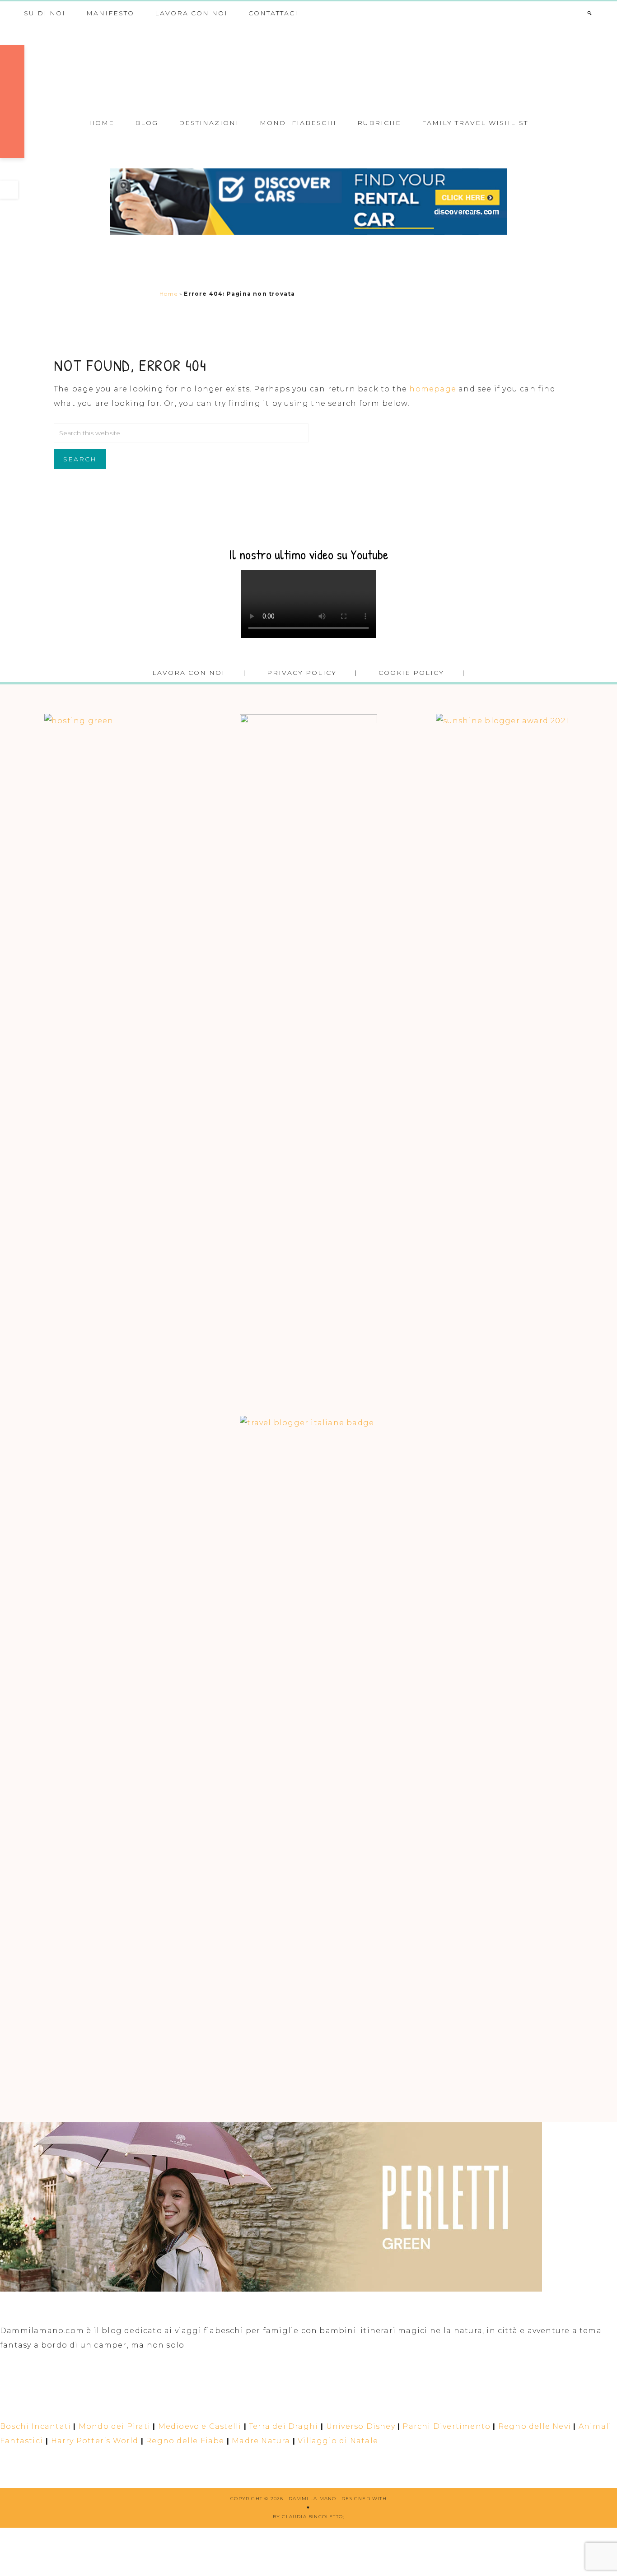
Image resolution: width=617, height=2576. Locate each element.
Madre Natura (261, 2441)
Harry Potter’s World (95, 2441)
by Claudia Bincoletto (308, 2517)
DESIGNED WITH (364, 2499)
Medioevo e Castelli (200, 2426)
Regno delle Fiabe (185, 2441)
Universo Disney (361, 2426)
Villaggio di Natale (338, 2441)
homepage (433, 389)
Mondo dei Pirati (115, 2426)
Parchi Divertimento (446, 2426)
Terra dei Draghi (283, 2426)
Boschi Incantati (35, 2426)
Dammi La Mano (308, 67)
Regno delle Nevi (535, 2426)
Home (168, 294)
